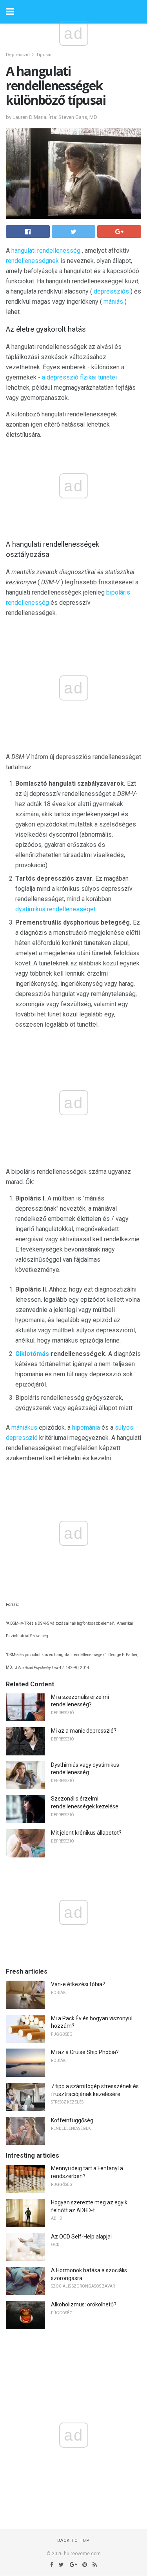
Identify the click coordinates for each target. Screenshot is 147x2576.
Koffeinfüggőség (72, 2120)
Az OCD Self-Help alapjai (81, 2237)
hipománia (86, 1428)
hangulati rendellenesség (46, 251)
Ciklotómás (32, 1354)
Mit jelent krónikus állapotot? (86, 1833)
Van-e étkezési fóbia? (78, 1984)
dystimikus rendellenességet (55, 909)
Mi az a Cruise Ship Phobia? (85, 2052)
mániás (113, 302)
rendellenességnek (32, 261)
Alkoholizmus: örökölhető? (84, 2304)
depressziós (111, 291)
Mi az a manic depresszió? (84, 1731)
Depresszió (18, 55)
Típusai (44, 55)
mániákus (24, 1428)
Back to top (73, 2540)
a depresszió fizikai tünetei (79, 377)
